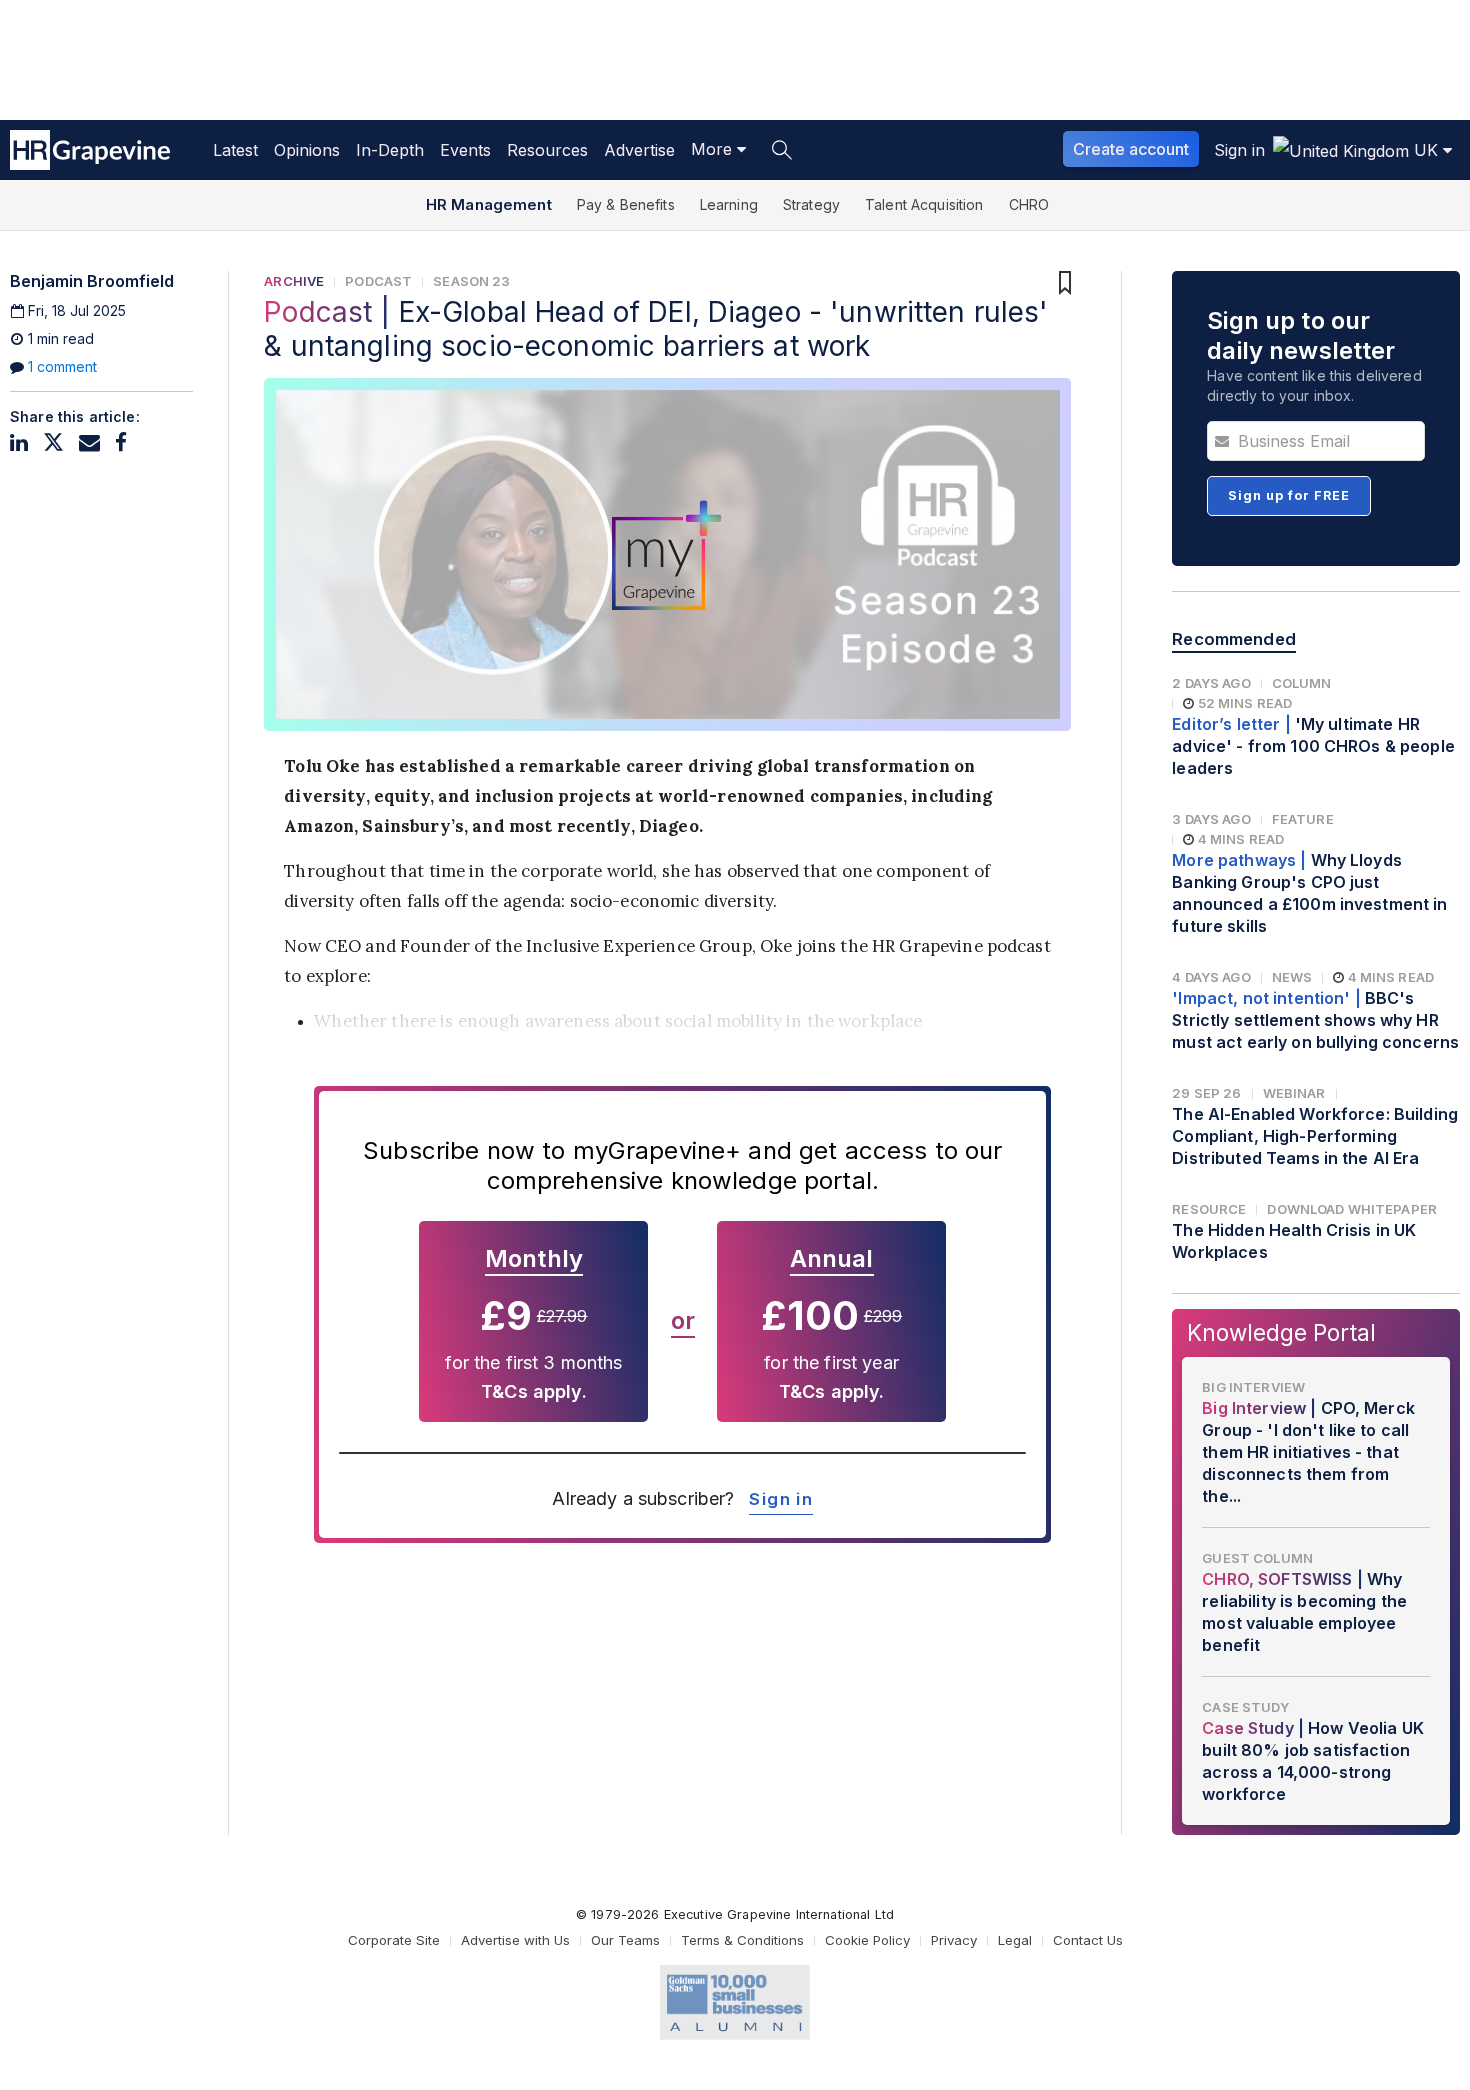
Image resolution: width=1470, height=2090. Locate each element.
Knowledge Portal (1281, 1332)
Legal (1015, 1940)
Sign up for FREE (1289, 495)
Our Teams (625, 1940)
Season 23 (471, 281)
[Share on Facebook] (121, 442)
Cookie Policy (867, 1940)
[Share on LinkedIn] (19, 442)
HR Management (489, 204)
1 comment (62, 366)
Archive (294, 281)
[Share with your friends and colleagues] (89, 442)
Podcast (378, 281)
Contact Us (1088, 1940)
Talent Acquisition (924, 204)
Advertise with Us (515, 1940)
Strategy (811, 204)
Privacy (954, 1940)
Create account (1131, 149)
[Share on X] (53, 442)
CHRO (1029, 204)
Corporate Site (394, 1940)
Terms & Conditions (742, 1940)
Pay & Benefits (626, 204)
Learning (729, 204)
